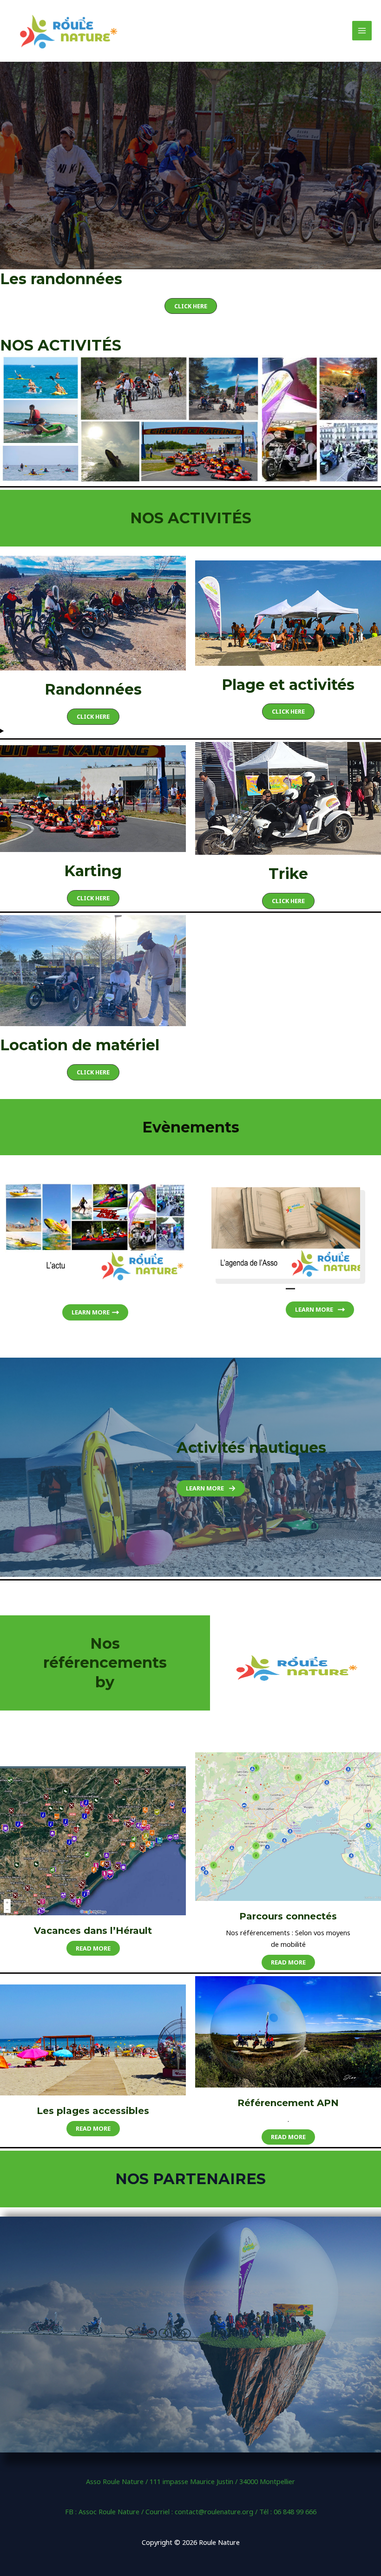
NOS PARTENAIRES (190, 2179)
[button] (191, 306)
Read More (93, 1948)
